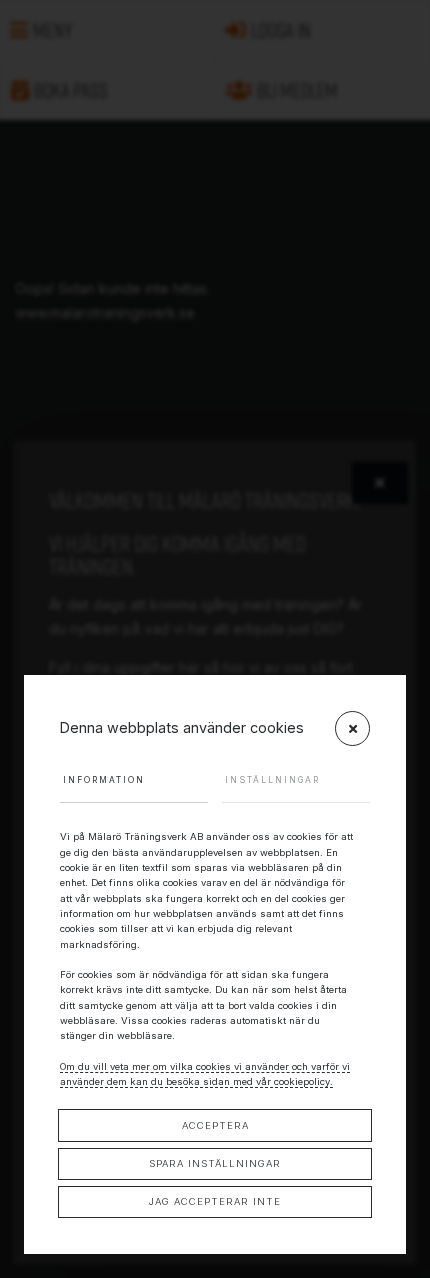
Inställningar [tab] (272, 780)
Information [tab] (104, 780)
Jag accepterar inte (215, 1201)
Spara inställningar (215, 1163)
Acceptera (215, 1125)
